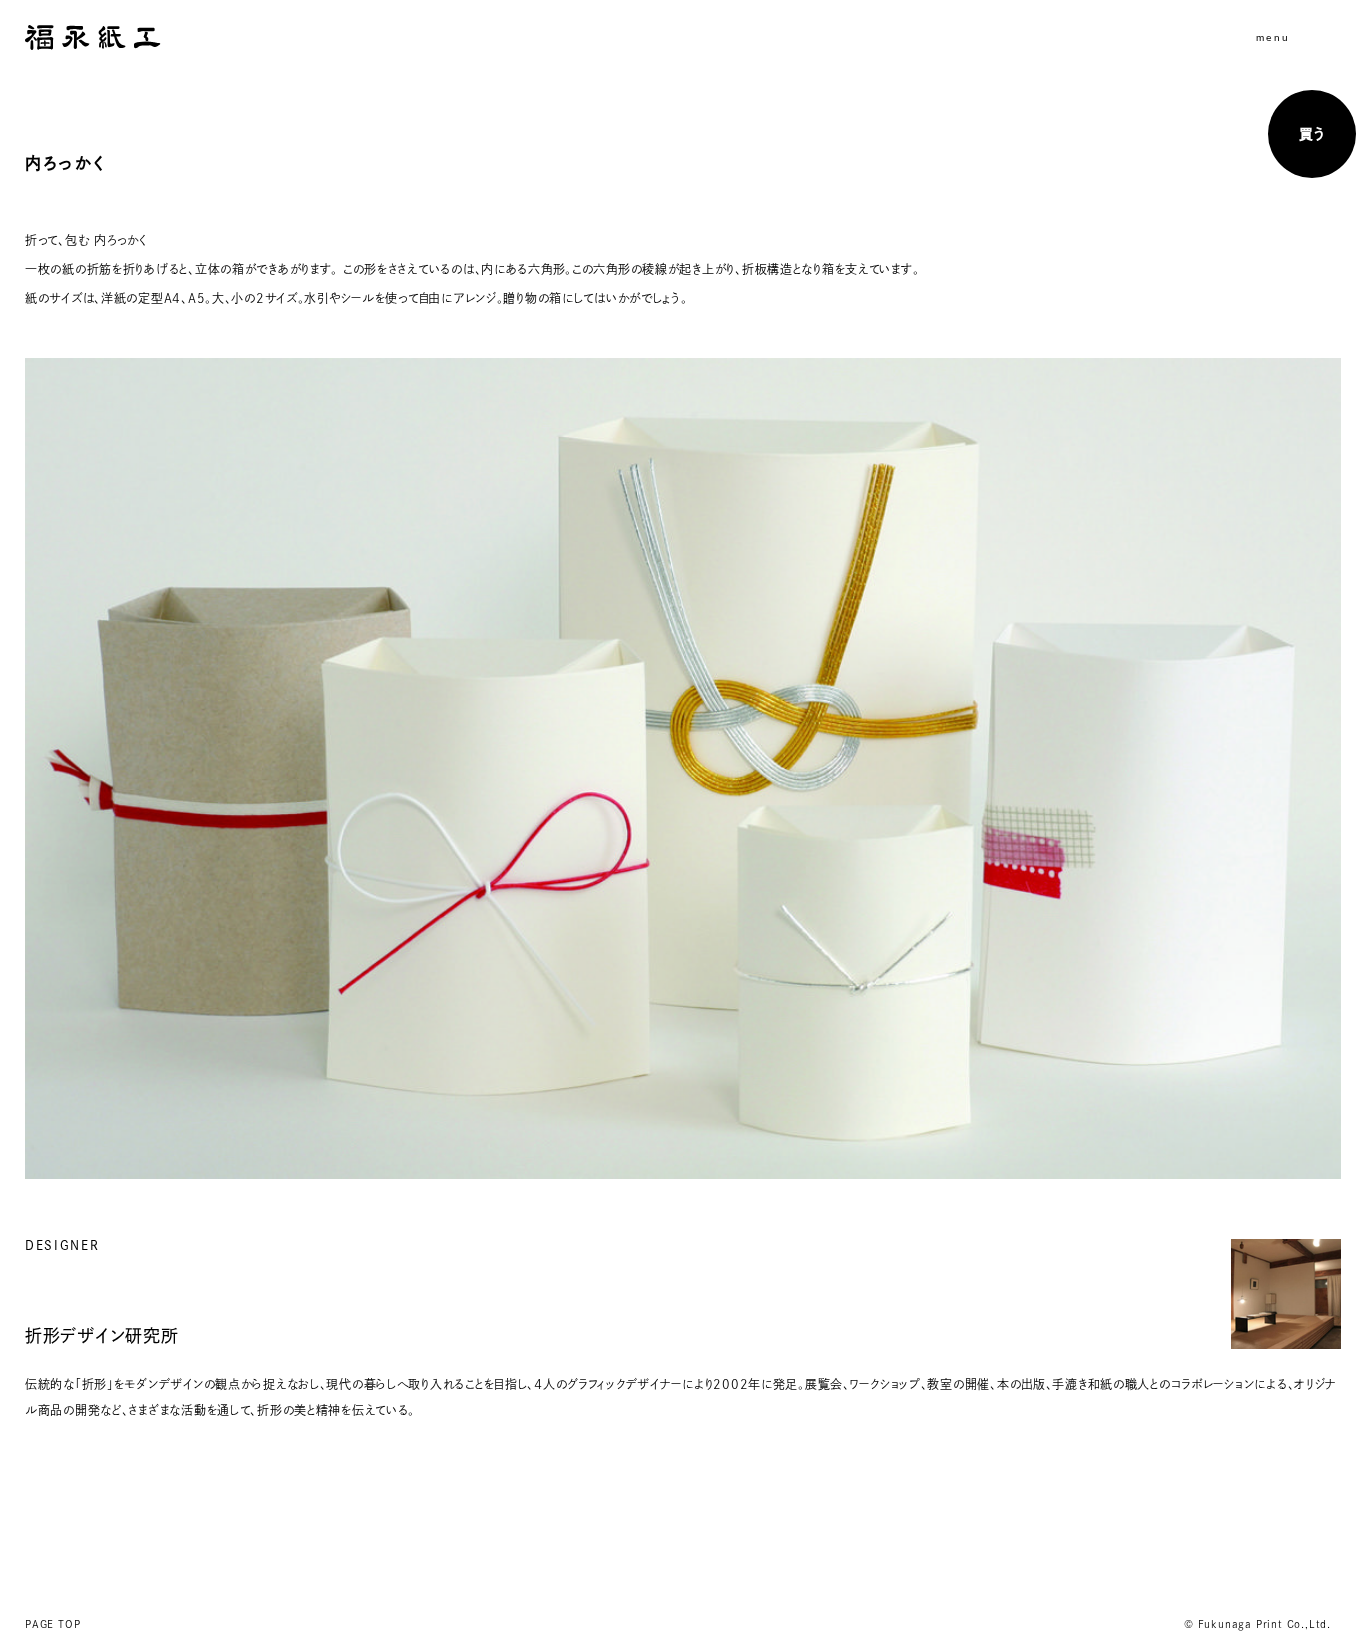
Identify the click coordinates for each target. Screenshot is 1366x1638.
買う (1312, 134)
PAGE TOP (52, 1624)
